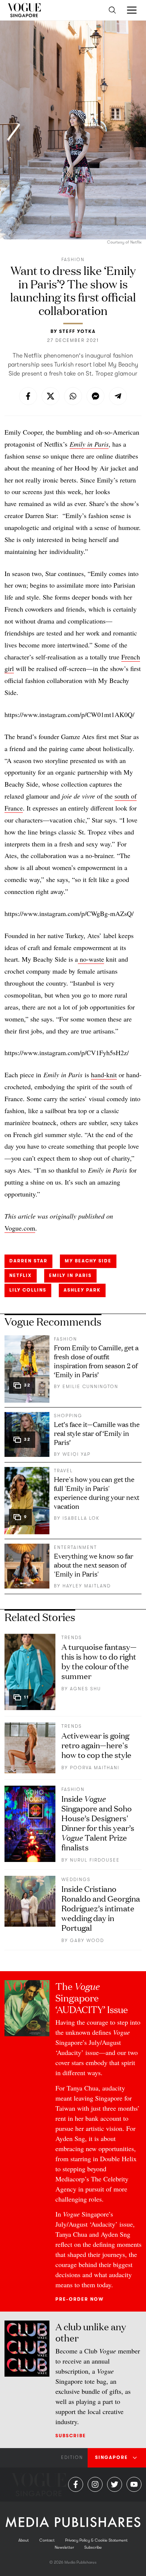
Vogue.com (20, 1228)
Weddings (76, 1880)
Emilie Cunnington (90, 1387)
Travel (63, 1471)
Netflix (21, 1275)
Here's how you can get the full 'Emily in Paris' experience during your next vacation (97, 1492)
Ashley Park (82, 1290)
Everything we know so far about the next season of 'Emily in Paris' (94, 1565)
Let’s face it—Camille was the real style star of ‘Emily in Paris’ (97, 1433)
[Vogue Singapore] (24, 10)
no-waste (91, 959)
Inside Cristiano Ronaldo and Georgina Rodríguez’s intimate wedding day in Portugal (101, 1908)
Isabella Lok (81, 1518)
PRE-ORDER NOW (80, 2299)
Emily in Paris (70, 1275)
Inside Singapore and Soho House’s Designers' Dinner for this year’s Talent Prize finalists (98, 1823)
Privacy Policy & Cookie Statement (96, 2540)
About (24, 2540)
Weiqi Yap (77, 1454)
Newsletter (64, 2547)
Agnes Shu (86, 1689)
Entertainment (75, 1547)
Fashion (73, 260)
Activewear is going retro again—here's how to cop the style (96, 1745)
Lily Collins (28, 1290)
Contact (47, 2540)
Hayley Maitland (87, 1586)
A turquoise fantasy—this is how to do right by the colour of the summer (99, 1661)
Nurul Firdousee (95, 1860)
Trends (72, 1638)
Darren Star (28, 1261)
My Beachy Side (88, 1261)
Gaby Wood (87, 1941)
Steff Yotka (77, 331)
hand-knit (104, 1075)
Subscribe (71, 2436)
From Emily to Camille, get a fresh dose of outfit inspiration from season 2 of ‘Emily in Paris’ (96, 1361)
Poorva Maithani (95, 1768)
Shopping (68, 1416)
